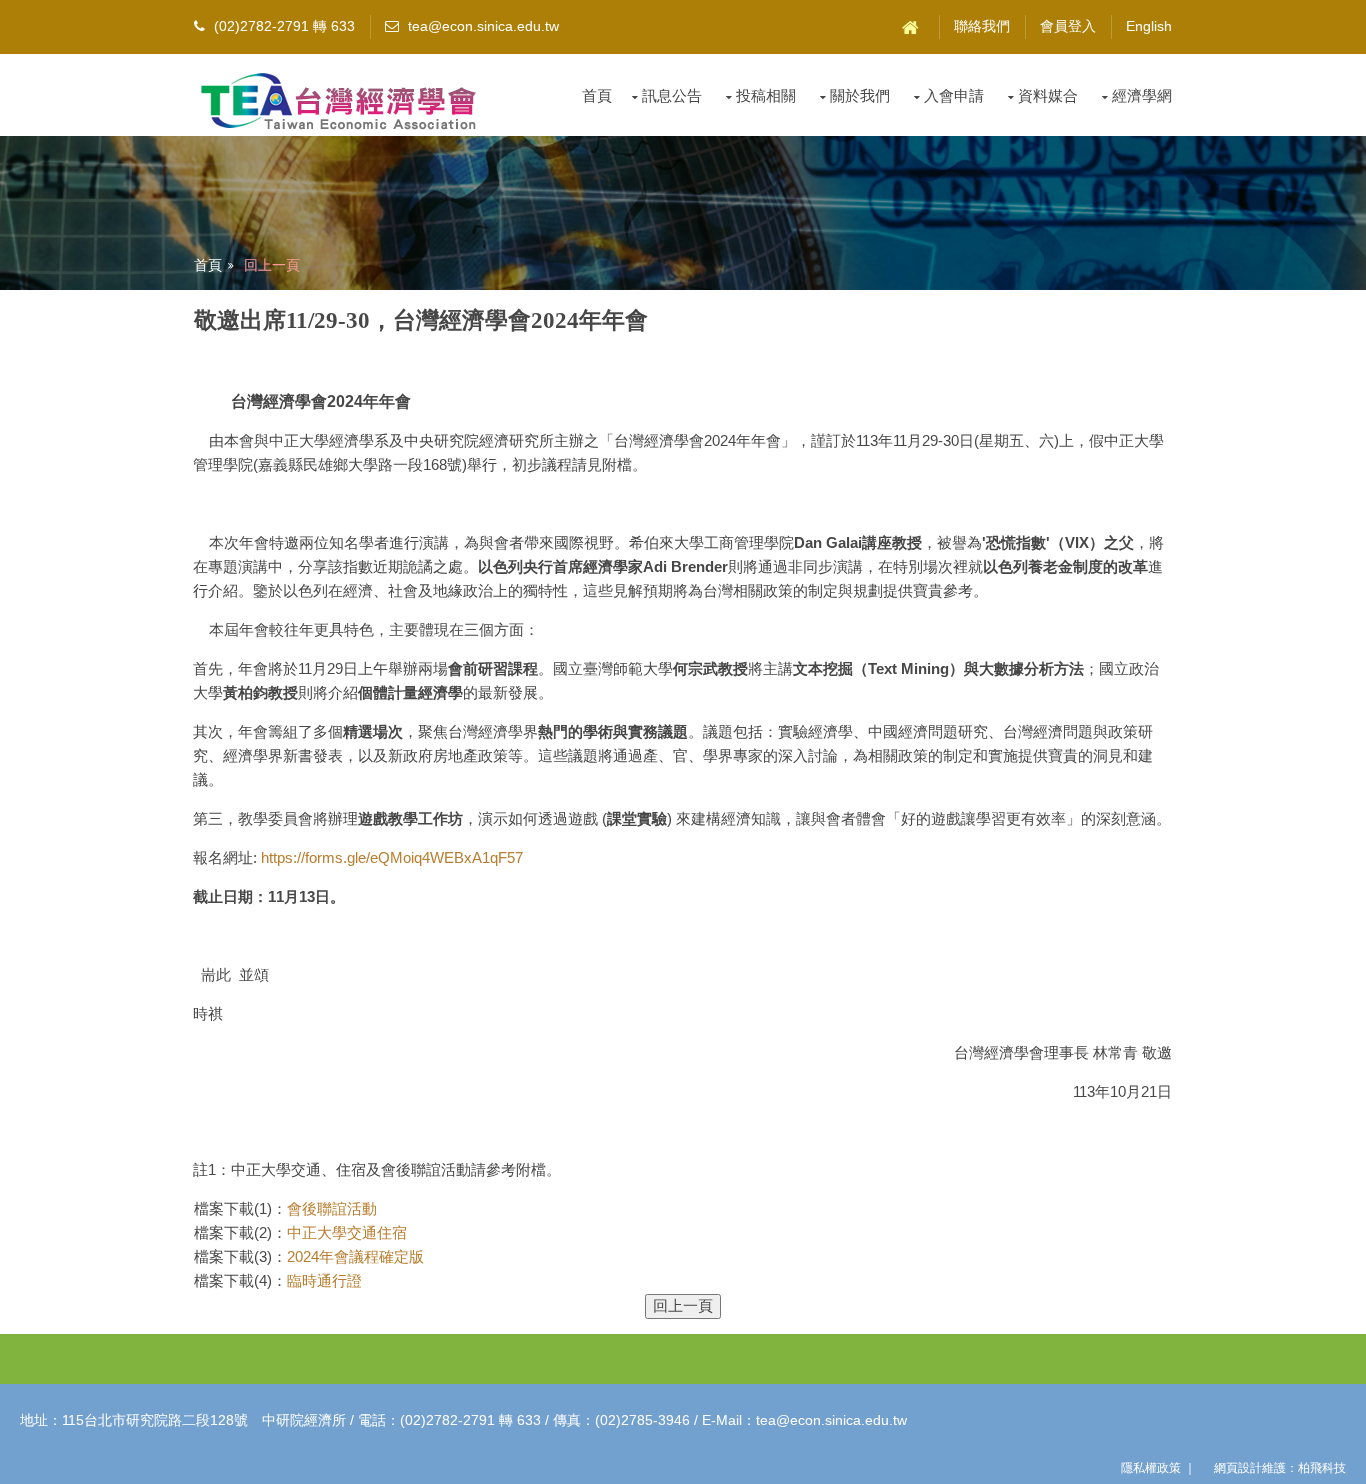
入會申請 (954, 95)
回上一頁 (272, 265)
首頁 (597, 95)
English (1149, 26)
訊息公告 (672, 95)
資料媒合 (1048, 95)
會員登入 (1068, 26)
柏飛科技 (1322, 1468)
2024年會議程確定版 (355, 1256)
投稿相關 (766, 95)
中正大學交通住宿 (347, 1232)
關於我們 (860, 95)
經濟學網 (1142, 95)
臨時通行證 (324, 1280)
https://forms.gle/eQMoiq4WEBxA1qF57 (392, 857)
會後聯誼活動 (332, 1208)
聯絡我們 (982, 26)
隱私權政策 (1151, 1468)
